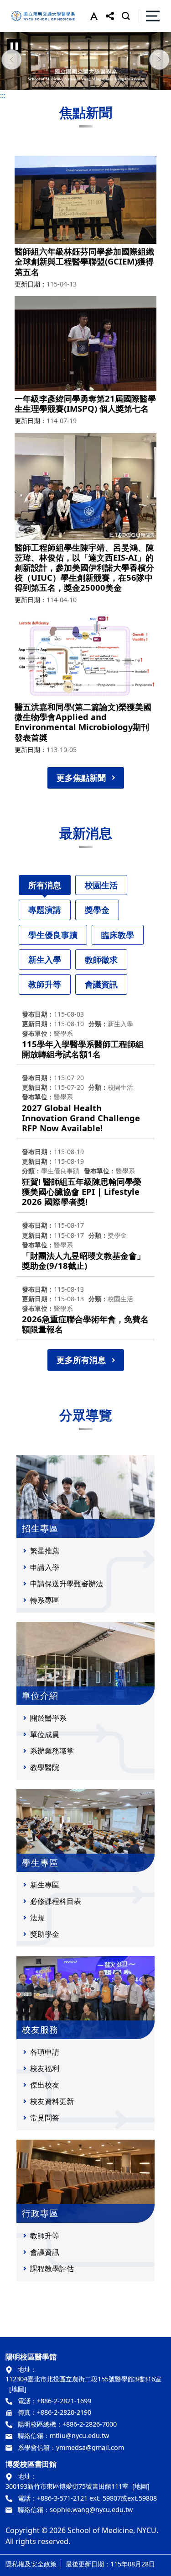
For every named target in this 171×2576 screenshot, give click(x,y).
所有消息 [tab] (45, 885)
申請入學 (45, 1567)
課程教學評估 (52, 2269)
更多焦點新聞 (81, 778)
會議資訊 (45, 2252)
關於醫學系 (48, 1718)
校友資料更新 (52, 2101)
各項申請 (45, 2052)
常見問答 (45, 2118)
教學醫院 (45, 1767)
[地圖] (18, 2389)
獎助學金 (45, 1934)
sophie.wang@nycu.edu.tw (91, 2510)
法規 (37, 1918)
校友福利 (45, 2068)
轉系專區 (45, 1600)
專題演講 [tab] (45, 910)
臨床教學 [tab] (118, 935)
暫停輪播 (14, 46)
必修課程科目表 (56, 1901)
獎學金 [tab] (97, 910)
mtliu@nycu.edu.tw (79, 2436)
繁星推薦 (45, 1551)
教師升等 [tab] (45, 984)
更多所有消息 (81, 1360)
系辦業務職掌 (52, 1751)
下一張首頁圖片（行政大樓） (160, 61)
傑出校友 (45, 2085)
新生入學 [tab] (45, 959)
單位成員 (45, 1734)
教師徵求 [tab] (101, 959)
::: (3, 95)
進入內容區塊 (22, 5)
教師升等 (45, 2236)
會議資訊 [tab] (101, 984)
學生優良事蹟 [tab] (53, 935)
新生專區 (45, 1885)
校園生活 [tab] (101, 885)
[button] (92, 16)
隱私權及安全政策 (31, 2564)
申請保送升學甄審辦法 (67, 1584)
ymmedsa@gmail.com (90, 2447)
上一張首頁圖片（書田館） (11, 61)
